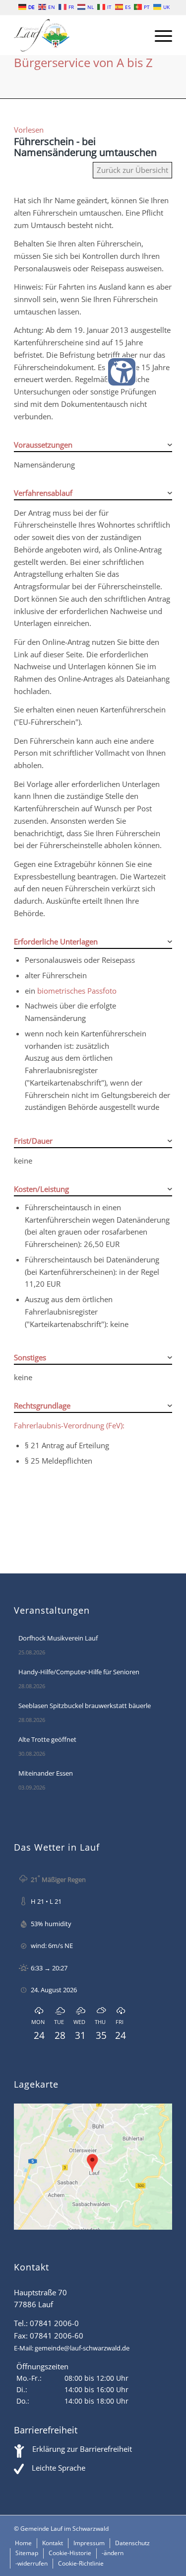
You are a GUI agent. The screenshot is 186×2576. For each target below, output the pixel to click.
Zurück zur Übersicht (132, 170)
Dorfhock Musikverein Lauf (58, 1638)
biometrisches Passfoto (77, 991)
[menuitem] (158, 35)
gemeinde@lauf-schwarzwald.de (82, 2348)
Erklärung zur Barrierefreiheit (82, 2449)
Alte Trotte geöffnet (47, 1739)
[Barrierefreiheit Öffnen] (122, 372)
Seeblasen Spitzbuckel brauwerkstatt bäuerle (85, 1706)
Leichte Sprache (59, 2468)
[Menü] (158, 35)
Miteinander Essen (46, 1773)
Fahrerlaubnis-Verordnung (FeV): (69, 1425)
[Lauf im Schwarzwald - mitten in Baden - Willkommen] (77, 35)
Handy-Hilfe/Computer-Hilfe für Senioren (79, 1672)
